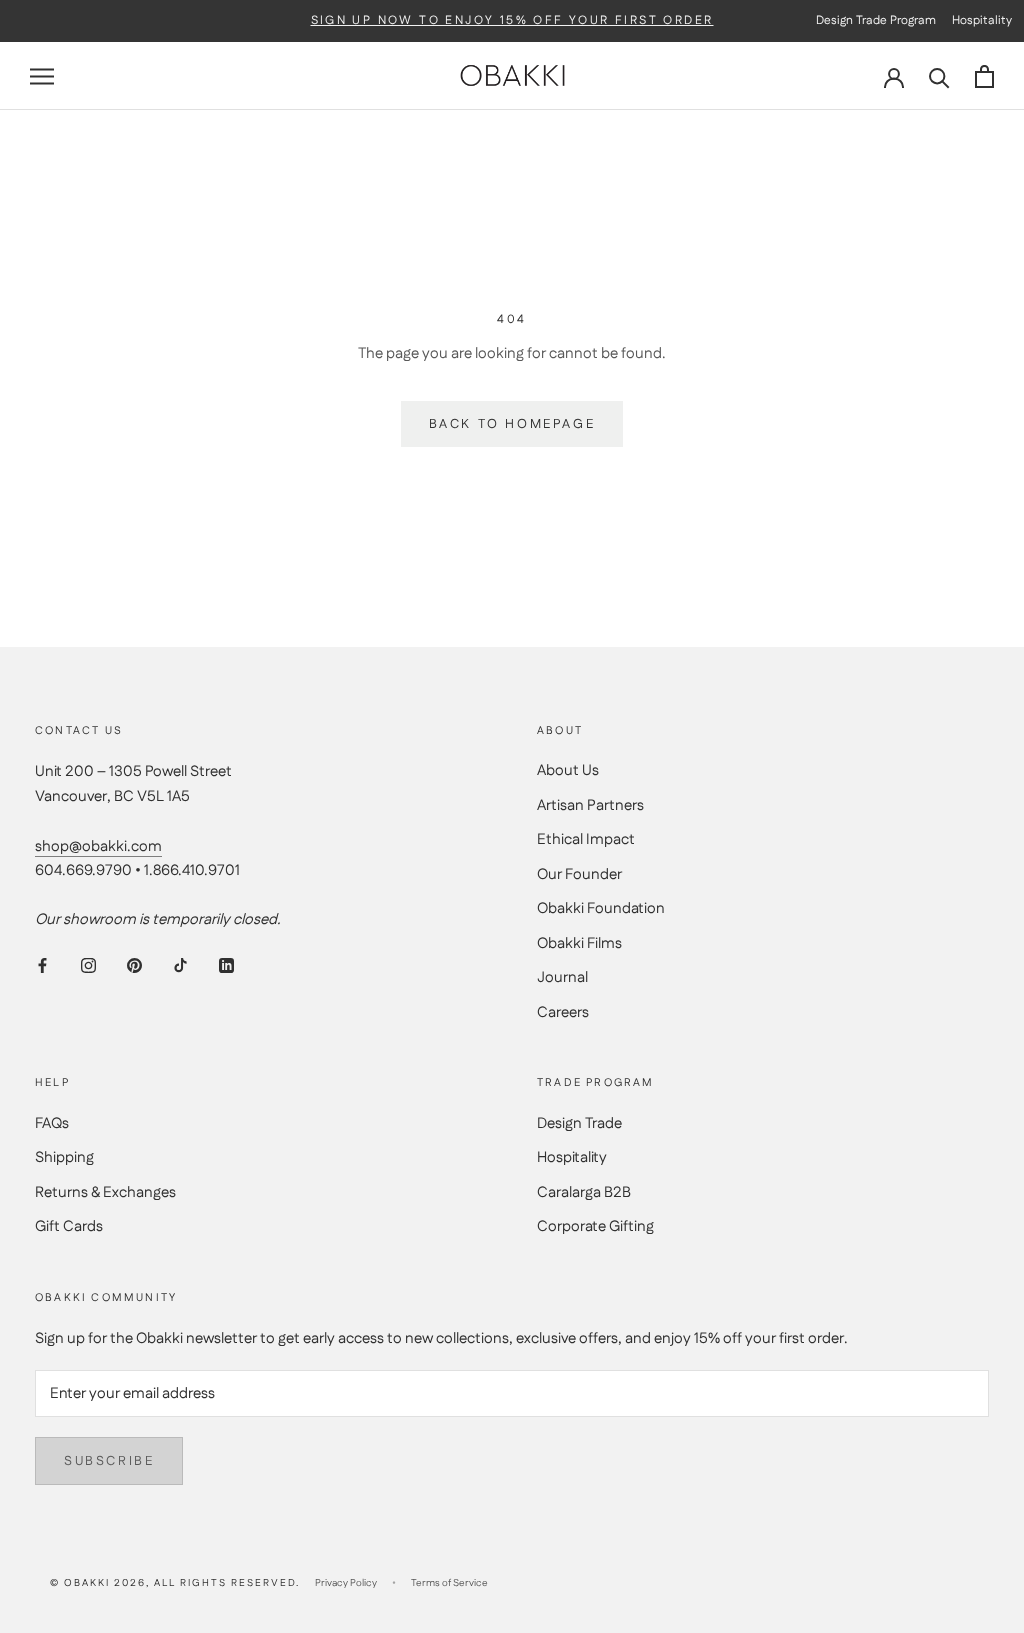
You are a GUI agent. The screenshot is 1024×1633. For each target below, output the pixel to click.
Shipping (64, 1157)
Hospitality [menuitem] (982, 20)
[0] (984, 76)
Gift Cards (69, 1226)
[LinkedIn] (226, 965)
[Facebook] (42, 965)
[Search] (939, 76)
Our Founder (579, 874)
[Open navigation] (42, 76)
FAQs (52, 1123)
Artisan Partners (590, 805)
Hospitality (572, 1157)
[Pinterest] (134, 965)
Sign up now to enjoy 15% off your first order (512, 21)
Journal (562, 977)
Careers (563, 1012)
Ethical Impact (586, 839)
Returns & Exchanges (105, 1192)
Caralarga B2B (584, 1192)
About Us (568, 770)
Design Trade (579, 1123)
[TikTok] (180, 965)
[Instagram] (88, 965)
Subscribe (109, 1461)
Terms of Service (449, 1583)
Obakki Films (579, 943)
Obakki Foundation (601, 908)
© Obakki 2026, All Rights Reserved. (175, 1583)
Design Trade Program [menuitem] (876, 20)
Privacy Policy (346, 1583)
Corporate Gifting (595, 1226)
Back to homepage (512, 424)
